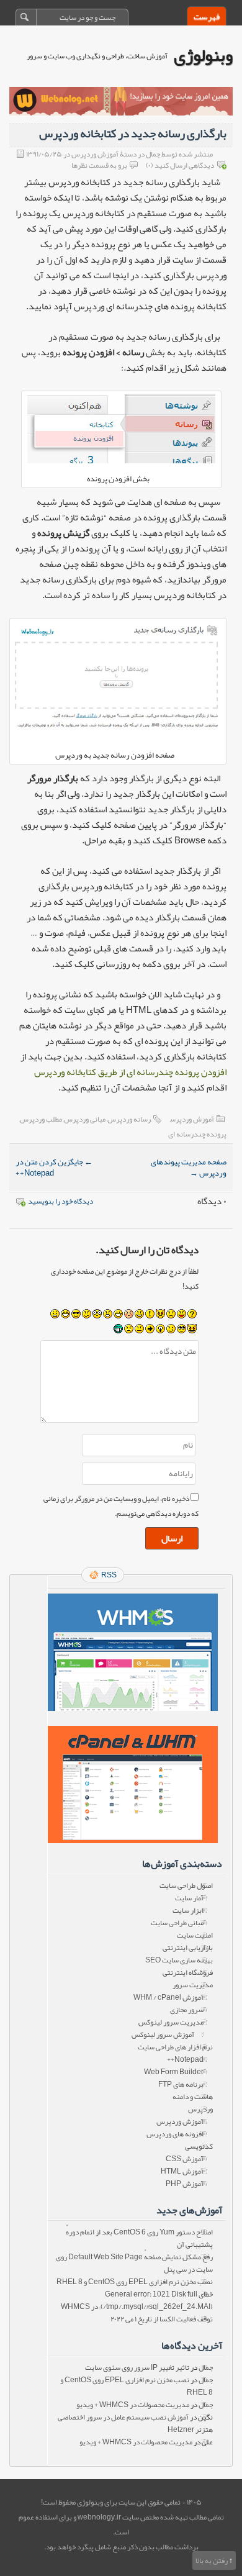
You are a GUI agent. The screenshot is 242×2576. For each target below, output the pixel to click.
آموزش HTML (182, 2171)
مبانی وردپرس (85, 1119)
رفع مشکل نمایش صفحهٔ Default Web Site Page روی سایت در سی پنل (134, 2263)
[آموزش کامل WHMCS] (132, 1652)
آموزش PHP (185, 2184)
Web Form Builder (174, 2072)
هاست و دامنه (193, 2097)
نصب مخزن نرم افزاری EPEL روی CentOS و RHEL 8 (135, 2282)
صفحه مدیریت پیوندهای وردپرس (189, 1168)
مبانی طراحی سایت (177, 1923)
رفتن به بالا (212, 2560)
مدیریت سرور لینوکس (171, 2022)
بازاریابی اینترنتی (188, 1948)
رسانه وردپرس (129, 1119)
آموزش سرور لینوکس (163, 2034)
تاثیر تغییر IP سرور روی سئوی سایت (137, 2367)
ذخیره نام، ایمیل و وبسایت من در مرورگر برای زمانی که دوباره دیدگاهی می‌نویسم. (121, 1506)
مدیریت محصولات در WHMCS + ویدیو (133, 2405)
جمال (206, 2367)
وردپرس (200, 2109)
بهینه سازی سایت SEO (179, 1960)
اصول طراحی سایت (186, 1885)
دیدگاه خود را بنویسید (60, 1201)
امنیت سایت (195, 1935)
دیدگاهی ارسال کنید (184, 165)
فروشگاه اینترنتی (188, 1972)
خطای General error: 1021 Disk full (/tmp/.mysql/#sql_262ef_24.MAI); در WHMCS (137, 2300)
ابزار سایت (188, 1910)
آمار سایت (189, 1898)
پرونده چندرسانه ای (197, 1134)
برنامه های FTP (181, 2084)
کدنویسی (199, 2146)
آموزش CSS (185, 2159)
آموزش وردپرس (192, 1119)
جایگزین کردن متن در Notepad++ (54, 1168)
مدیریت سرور (193, 1985)
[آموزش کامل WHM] (132, 1785)
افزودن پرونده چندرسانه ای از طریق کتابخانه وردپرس (130, 1072)
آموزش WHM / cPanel (168, 1997)
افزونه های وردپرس (175, 2134)
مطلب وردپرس (41, 1119)
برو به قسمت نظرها (99, 165)
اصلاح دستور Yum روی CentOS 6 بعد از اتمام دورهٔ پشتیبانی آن (139, 2238)
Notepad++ (185, 2059)
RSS (109, 1575)
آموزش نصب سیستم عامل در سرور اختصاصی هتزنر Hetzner (135, 2423)
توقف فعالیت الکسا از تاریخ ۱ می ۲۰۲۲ (162, 2319)
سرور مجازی (187, 2010)
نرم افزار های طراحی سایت (175, 2047)
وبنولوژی (203, 55)
